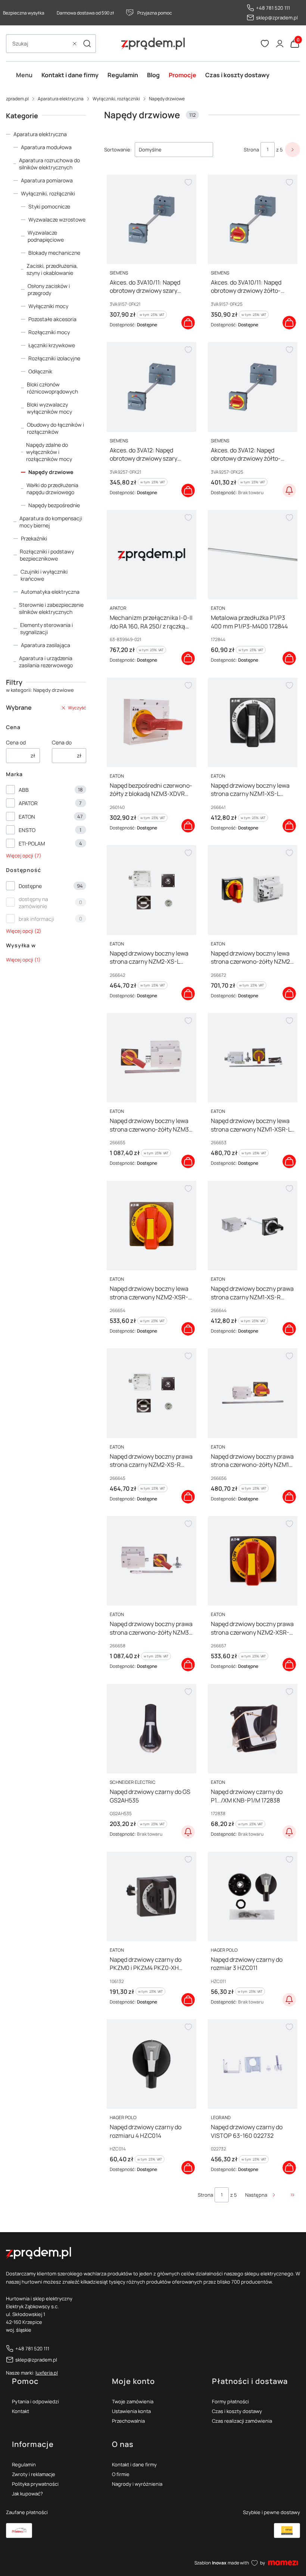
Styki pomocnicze (49, 206)
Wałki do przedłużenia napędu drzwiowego (52, 489)
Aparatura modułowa (46, 147)
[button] (87, 44)
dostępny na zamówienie (33, 903)
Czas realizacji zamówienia (242, 2421)
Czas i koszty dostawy (237, 2411)
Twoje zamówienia (133, 2401)
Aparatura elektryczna (61, 99)
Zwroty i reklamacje (34, 2474)
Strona (251, 150)
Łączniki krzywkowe (52, 345)
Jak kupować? (27, 2494)
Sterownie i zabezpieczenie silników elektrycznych (51, 608)
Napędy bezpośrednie (54, 505)
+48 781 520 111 (273, 8)
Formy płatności (230, 2401)
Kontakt (21, 2411)
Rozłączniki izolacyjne (54, 358)
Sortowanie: (118, 150)
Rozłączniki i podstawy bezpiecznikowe (47, 555)
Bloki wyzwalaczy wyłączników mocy (49, 408)
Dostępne (30, 886)
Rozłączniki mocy (49, 332)
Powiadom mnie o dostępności (289, 490)
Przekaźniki (34, 538)
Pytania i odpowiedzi (35, 2401)
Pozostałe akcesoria (52, 319)
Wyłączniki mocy (48, 306)
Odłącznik (40, 371)
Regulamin (24, 2464)
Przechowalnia (128, 2421)
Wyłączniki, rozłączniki (116, 99)
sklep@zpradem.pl (277, 18)
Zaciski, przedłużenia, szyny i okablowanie (52, 269)
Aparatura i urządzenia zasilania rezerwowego (46, 662)
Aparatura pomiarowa (47, 180)
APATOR (28, 803)
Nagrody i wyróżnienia (137, 2484)
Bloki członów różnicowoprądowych (52, 388)
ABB (24, 790)
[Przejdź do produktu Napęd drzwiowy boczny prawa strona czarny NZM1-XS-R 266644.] (253, 1226)
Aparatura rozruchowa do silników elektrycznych (49, 164)
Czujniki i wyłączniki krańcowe (44, 575)
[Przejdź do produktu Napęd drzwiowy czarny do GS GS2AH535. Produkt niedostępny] (152, 1729)
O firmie (121, 2474)
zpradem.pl (17, 99)
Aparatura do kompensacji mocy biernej (51, 522)
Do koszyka (188, 323)
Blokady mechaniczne (54, 253)
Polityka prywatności (35, 2484)
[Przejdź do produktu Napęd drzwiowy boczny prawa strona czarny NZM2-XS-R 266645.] (152, 1393)
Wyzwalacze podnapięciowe (46, 236)
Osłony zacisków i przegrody (49, 289)
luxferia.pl (47, 2373)
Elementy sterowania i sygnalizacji (46, 628)
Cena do (62, 742)
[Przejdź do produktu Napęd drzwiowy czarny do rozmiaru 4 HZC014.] (152, 2064)
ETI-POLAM (32, 843)
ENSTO (27, 830)
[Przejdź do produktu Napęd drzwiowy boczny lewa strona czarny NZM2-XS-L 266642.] (152, 890)
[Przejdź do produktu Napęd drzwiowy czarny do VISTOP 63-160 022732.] (253, 2064)
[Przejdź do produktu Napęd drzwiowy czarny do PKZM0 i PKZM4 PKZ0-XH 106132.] (152, 1896)
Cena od (16, 742)
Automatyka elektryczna (50, 592)
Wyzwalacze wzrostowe (57, 219)
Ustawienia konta (131, 2411)
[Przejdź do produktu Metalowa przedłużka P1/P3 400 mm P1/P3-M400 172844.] (253, 555)
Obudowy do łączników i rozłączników (55, 428)
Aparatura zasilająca (46, 645)
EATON (27, 817)
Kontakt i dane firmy (134, 2464)
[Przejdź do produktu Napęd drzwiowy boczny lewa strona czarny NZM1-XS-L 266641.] (253, 722)
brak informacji (36, 919)
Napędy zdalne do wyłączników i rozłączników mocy (49, 452)
